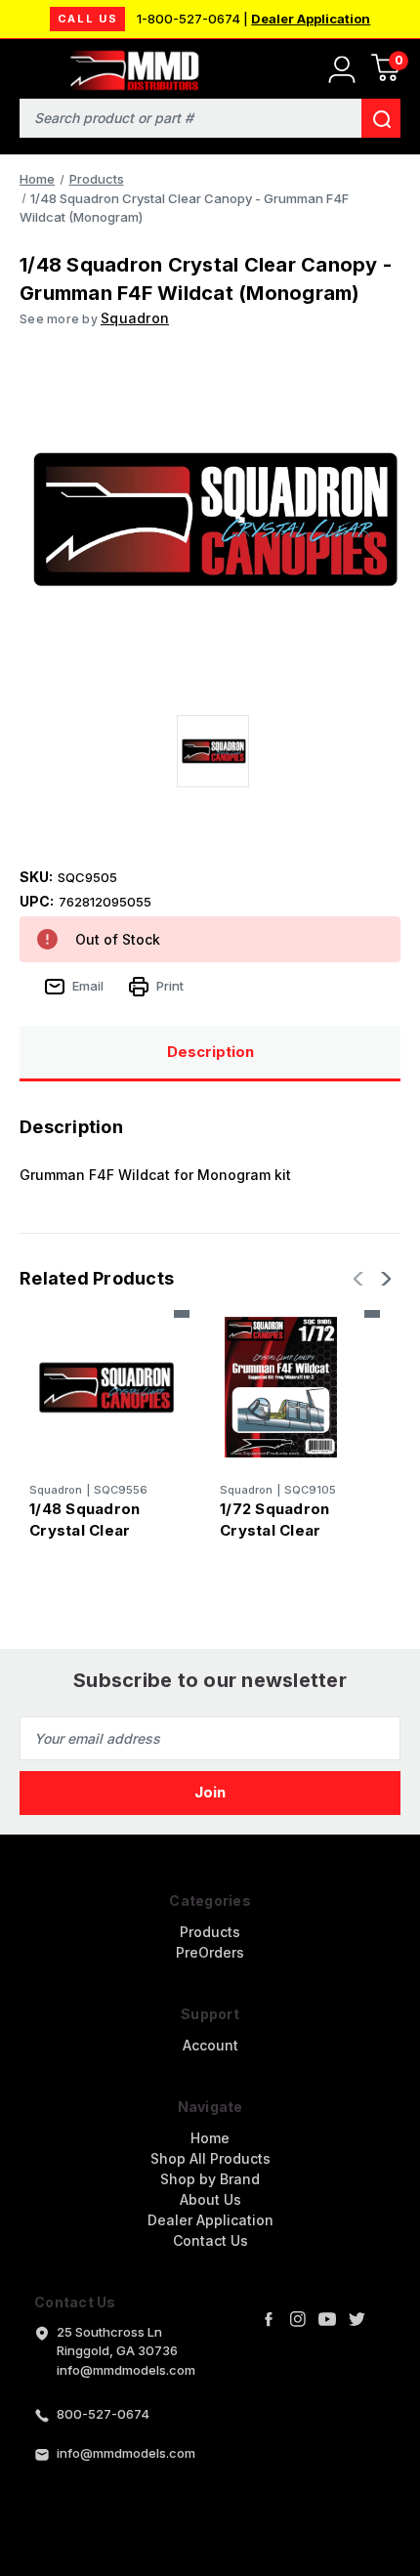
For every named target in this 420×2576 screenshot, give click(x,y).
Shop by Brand (210, 2179)
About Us (210, 2199)
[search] (381, 118)
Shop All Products (210, 2158)
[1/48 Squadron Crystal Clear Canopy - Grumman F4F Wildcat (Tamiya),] (105, 1387)
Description (210, 1052)
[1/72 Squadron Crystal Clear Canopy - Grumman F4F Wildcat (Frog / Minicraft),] (295, 1387)
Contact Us (210, 2240)
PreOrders (210, 1952)
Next (384, 1279)
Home (210, 2138)
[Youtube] (327, 2319)
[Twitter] (357, 2319)
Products (210, 1932)
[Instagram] (298, 2319)
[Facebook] (269, 2319)
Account (210, 2045)
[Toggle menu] (27, 66)
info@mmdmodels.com (126, 2453)
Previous (360, 1279)
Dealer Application (311, 19)
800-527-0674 (103, 2414)
